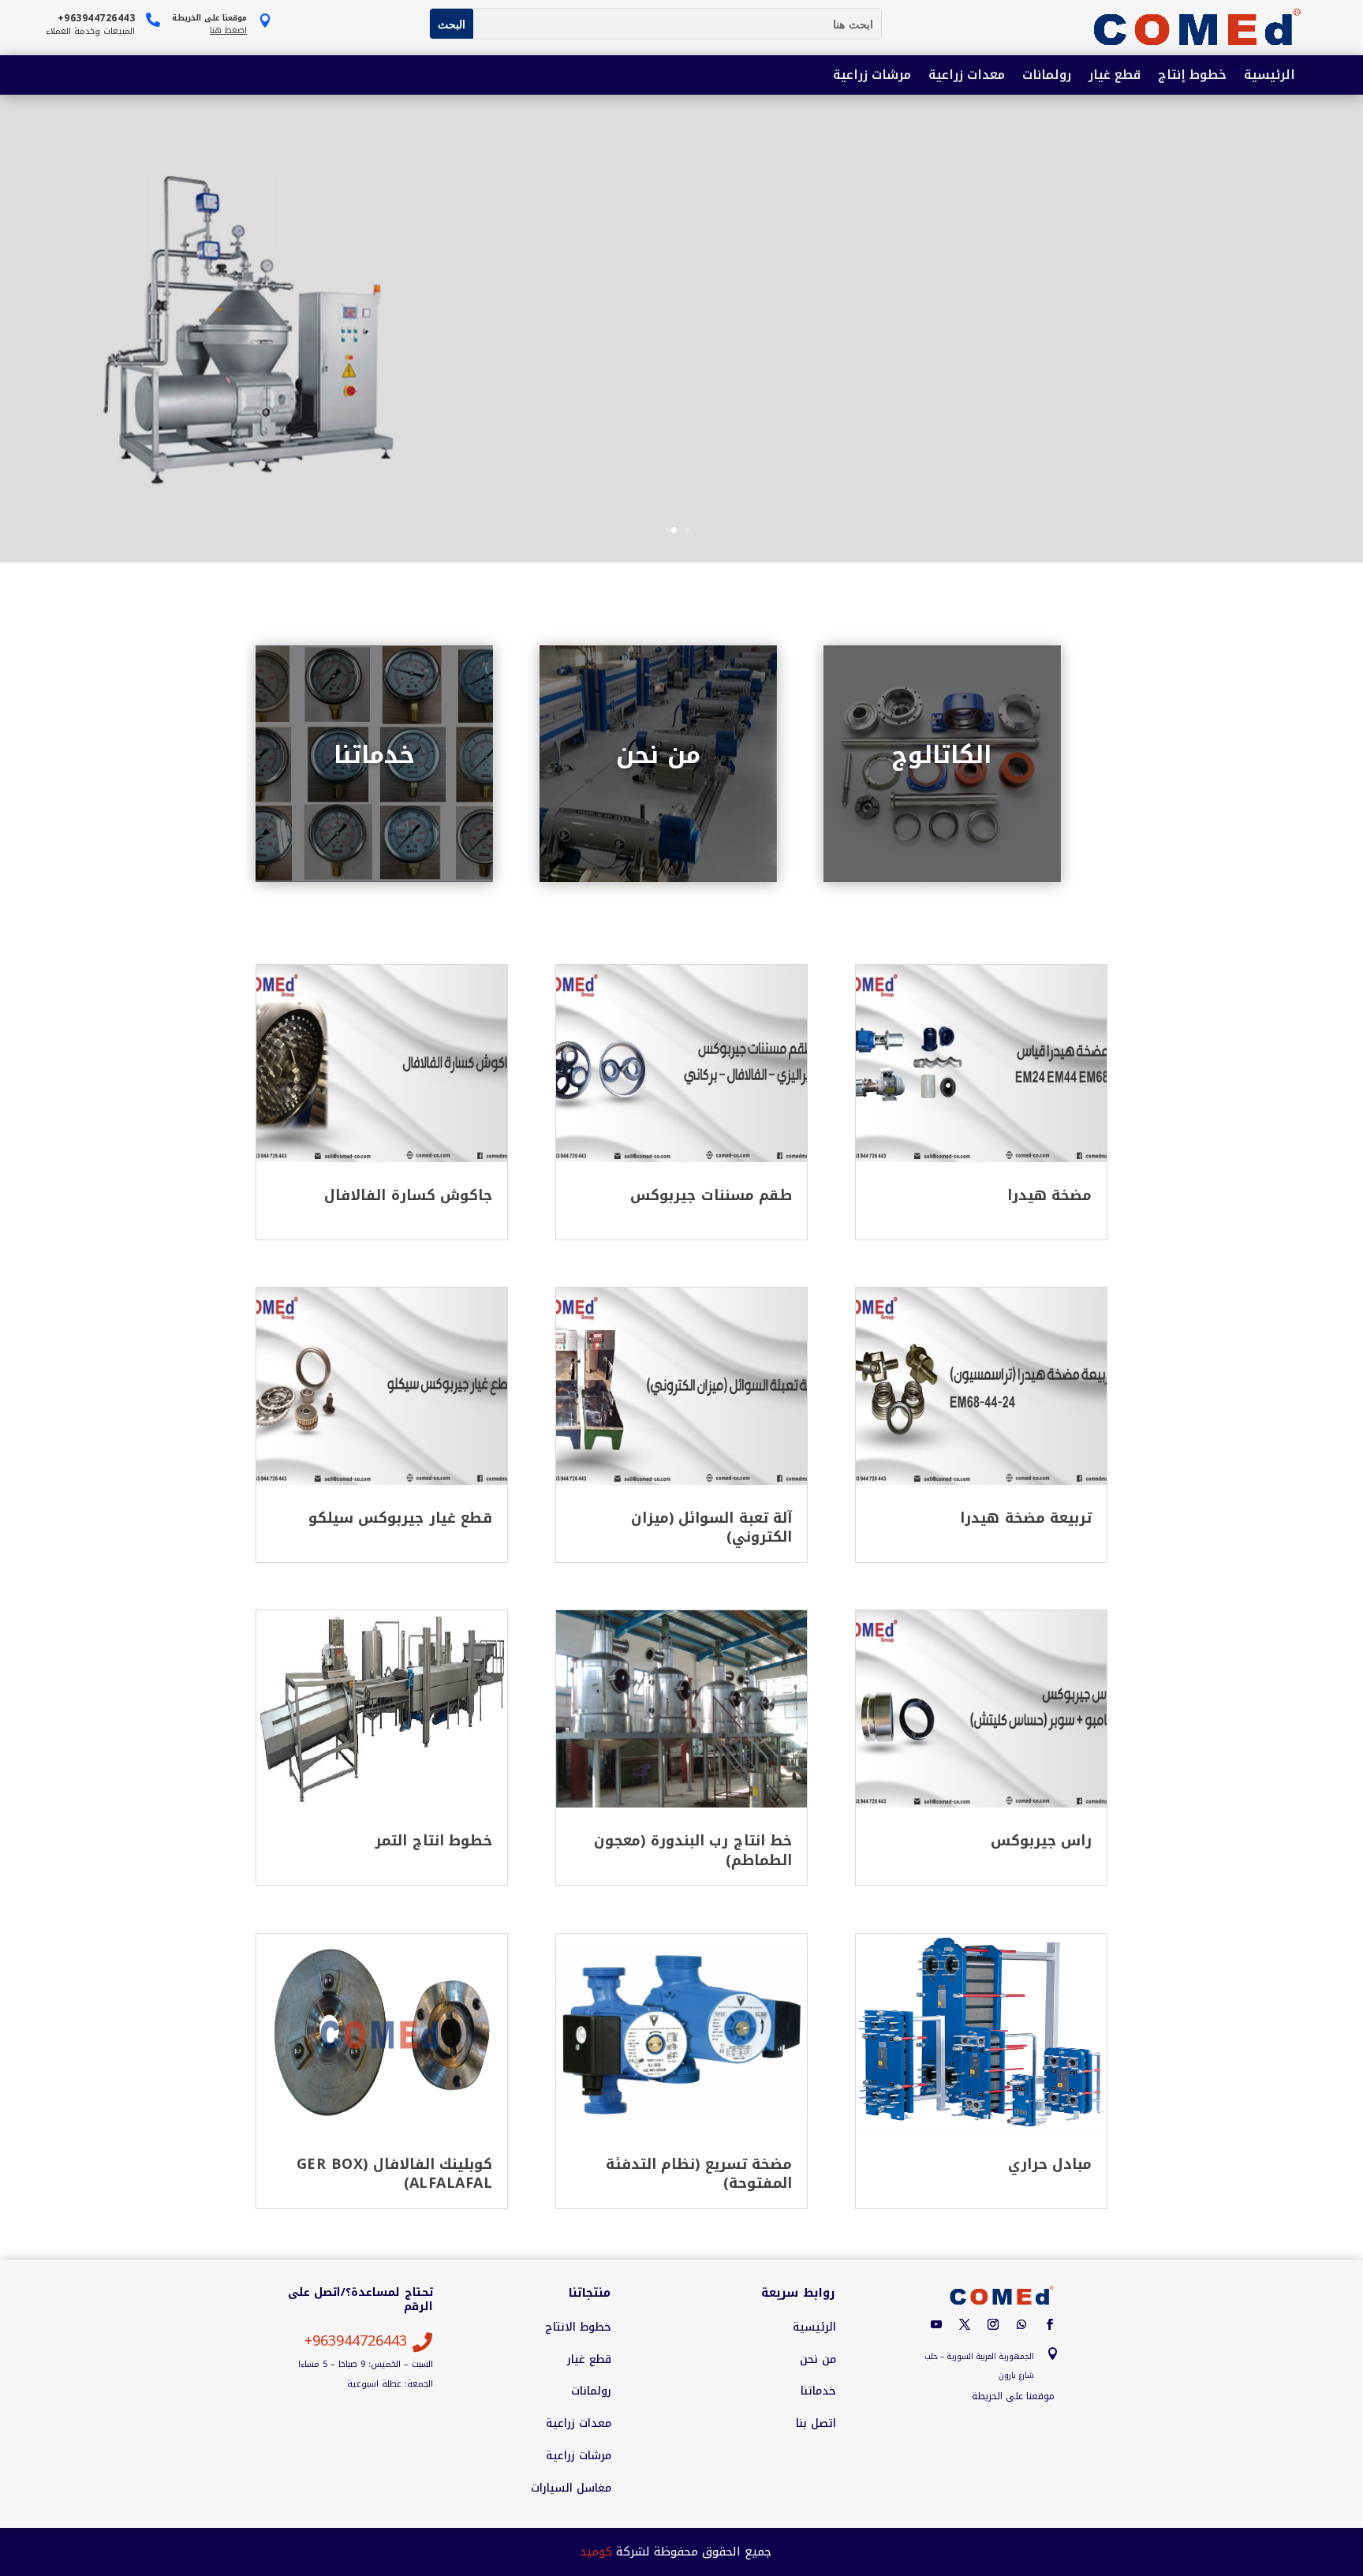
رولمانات (1047, 76)
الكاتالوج (942, 755)
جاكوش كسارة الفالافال (408, 1195)
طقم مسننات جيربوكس (711, 1195)
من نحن (658, 755)
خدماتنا (374, 755)
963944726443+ (356, 2341)
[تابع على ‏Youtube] (936, 2324)
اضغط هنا (228, 30)
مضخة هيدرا (1050, 1195)
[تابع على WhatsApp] (1021, 2324)
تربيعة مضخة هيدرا (1026, 1518)
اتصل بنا (816, 2424)
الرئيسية (1270, 76)
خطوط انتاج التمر (433, 1841)
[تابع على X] (965, 2324)
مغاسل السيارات (571, 2488)
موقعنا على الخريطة (1013, 2396)
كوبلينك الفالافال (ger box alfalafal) (395, 2174)
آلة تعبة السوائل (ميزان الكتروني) (712, 1527)
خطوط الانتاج (578, 2327)
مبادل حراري (1050, 2164)
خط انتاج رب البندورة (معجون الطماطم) (693, 1850)
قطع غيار (1115, 76)
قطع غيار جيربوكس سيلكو (401, 1518)
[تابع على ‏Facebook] (1050, 2324)
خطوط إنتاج (1192, 76)
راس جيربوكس (1042, 1841)
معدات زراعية (967, 76)
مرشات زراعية (872, 76)
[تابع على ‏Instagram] (993, 2324)
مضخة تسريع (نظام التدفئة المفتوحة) (699, 2174)
